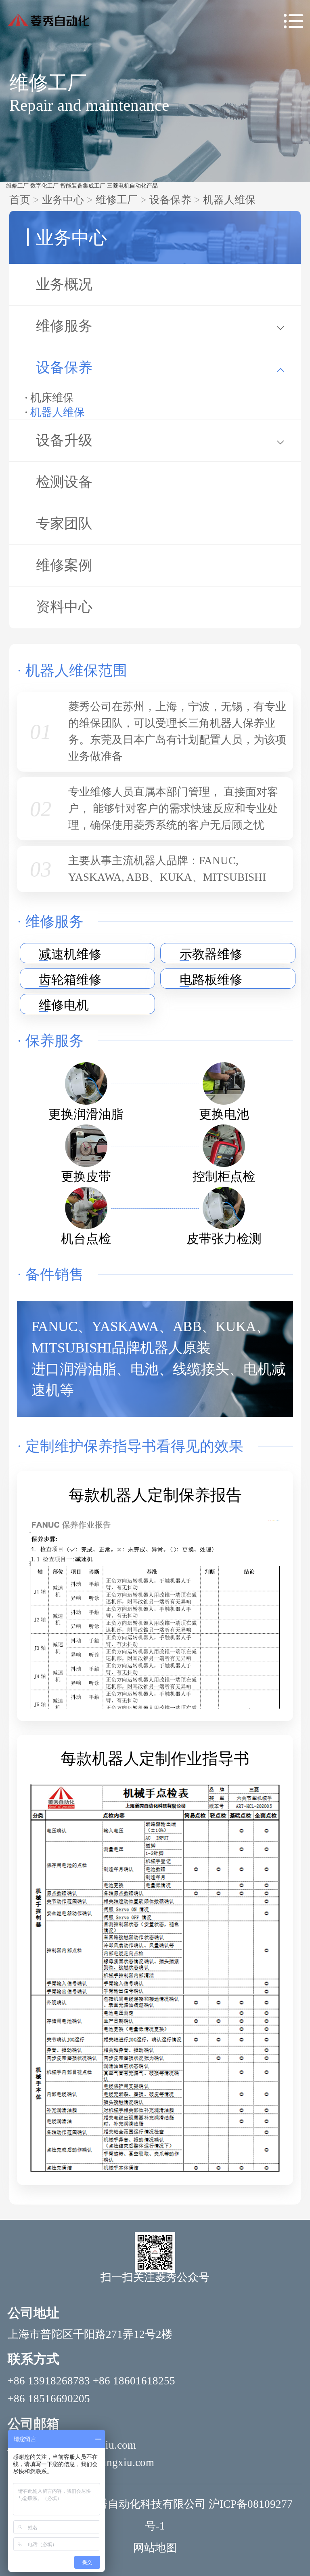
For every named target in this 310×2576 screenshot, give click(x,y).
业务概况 (64, 284)
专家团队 (64, 524)
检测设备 (64, 482)
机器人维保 (229, 200)
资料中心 (64, 607)
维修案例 (64, 565)
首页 (20, 200)
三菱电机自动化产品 (132, 186)
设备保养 (170, 200)
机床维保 (52, 398)
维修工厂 (17, 186)
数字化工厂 (44, 186)
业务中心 (63, 200)
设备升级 (64, 440)
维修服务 (64, 326)
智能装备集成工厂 (83, 186)
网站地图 (155, 2548)
